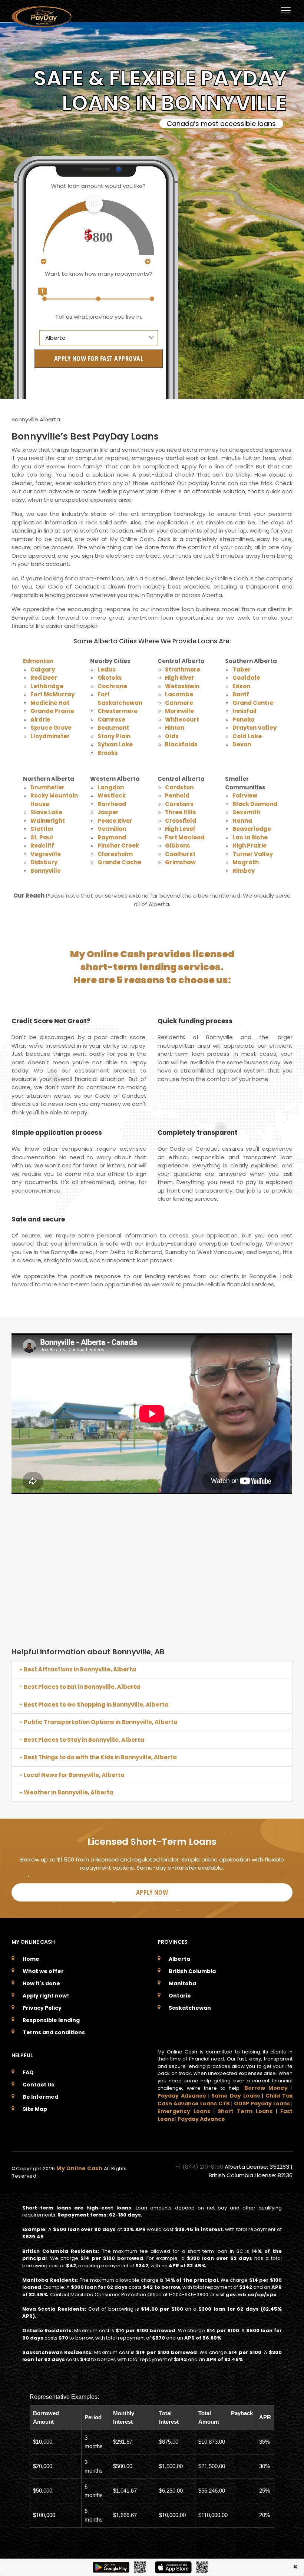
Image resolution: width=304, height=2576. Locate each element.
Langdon (111, 787)
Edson (241, 686)
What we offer (43, 1971)
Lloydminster (50, 736)
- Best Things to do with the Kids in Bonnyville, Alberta (98, 1757)
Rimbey (244, 871)
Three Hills (181, 812)
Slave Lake (46, 812)
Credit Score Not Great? (51, 1021)
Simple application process (57, 1133)
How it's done (41, 1983)
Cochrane (112, 686)
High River (180, 678)
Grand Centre (253, 703)
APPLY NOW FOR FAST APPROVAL (99, 358)
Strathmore (183, 669)
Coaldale (246, 678)
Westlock (112, 795)
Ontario (180, 1996)
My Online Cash (80, 2168)
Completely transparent (198, 1133)
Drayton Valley (255, 728)
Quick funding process (195, 1021)
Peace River (115, 821)
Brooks (108, 753)
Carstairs (179, 804)
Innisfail (244, 711)
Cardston (179, 787)
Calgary (43, 669)
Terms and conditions (54, 2032)
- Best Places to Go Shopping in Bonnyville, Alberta (94, 1705)
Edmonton (38, 661)
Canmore (179, 703)
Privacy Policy (42, 2008)
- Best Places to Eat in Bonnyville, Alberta (80, 1687)
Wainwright (48, 821)
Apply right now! (46, 1996)
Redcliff (42, 846)
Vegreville (46, 854)
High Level (180, 829)
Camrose (111, 720)
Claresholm (115, 854)
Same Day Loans (236, 2096)
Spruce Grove (51, 728)
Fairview (245, 795)
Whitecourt (182, 720)
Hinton (175, 728)
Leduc (107, 669)
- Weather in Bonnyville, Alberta (66, 1792)
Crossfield (181, 821)
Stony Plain (114, 736)
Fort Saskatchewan (120, 699)
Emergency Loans (184, 2111)
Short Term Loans (245, 2111)
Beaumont (113, 728)
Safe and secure (38, 1219)
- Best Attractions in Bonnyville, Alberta (78, 1669)
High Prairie (250, 846)
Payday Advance (182, 2096)
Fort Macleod (185, 837)
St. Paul (42, 837)
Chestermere (118, 711)
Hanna (242, 821)
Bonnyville (46, 871)
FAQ (28, 2072)
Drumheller (47, 787)
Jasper (108, 812)
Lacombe (179, 694)
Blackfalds (181, 744)
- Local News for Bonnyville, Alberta (72, 1775)
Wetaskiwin (182, 686)
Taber (242, 669)
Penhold (177, 795)
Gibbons (178, 846)
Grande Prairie (52, 711)
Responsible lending (51, 2020)
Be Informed (40, 2097)
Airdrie (40, 720)
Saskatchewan (190, 2008)
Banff (241, 694)
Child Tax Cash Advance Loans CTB (225, 2100)
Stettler (42, 829)
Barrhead (112, 804)
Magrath (246, 862)
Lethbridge (47, 686)
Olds (172, 736)
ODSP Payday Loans (262, 2103)
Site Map (35, 2109)
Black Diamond (255, 804)
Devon (242, 744)
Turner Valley (253, 854)
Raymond (112, 837)
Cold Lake (247, 736)
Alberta (179, 1959)
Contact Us (38, 2085)
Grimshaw (180, 862)
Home (31, 1959)
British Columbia (192, 1971)
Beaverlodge (252, 829)
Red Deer (44, 678)
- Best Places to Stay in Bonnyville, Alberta (82, 1740)
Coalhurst (180, 854)
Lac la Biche (250, 837)
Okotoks (110, 678)
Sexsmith (246, 812)
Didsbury (44, 862)
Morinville (179, 711)
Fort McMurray (52, 694)
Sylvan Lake (115, 744)
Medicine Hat (50, 703)
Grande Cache (119, 862)
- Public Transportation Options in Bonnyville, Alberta (98, 1722)
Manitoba (182, 1983)
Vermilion (112, 829)
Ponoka (244, 720)
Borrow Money (266, 2088)
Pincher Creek (118, 846)
